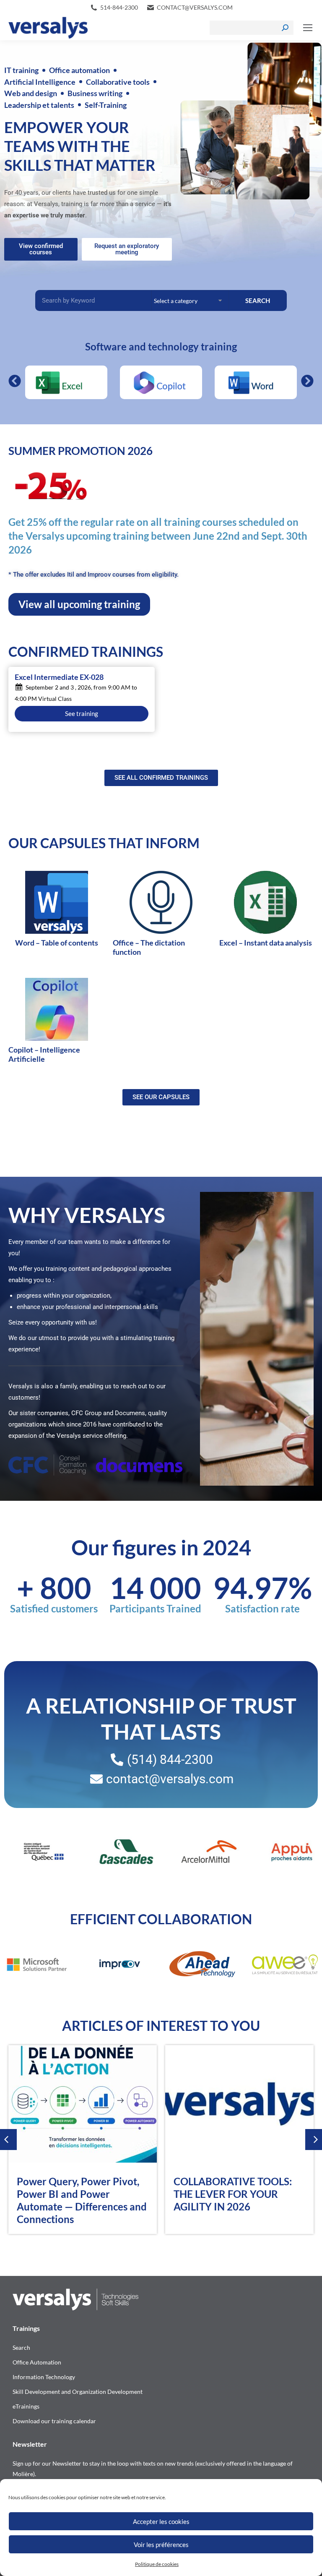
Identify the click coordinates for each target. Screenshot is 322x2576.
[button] (15, 381)
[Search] (285, 28)
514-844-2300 (119, 7)
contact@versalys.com (195, 7)
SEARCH (258, 300)
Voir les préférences (161, 2545)
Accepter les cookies (161, 2521)
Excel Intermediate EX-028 (59, 677)
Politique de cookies (157, 2564)
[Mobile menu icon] (308, 28)
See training (82, 713)
